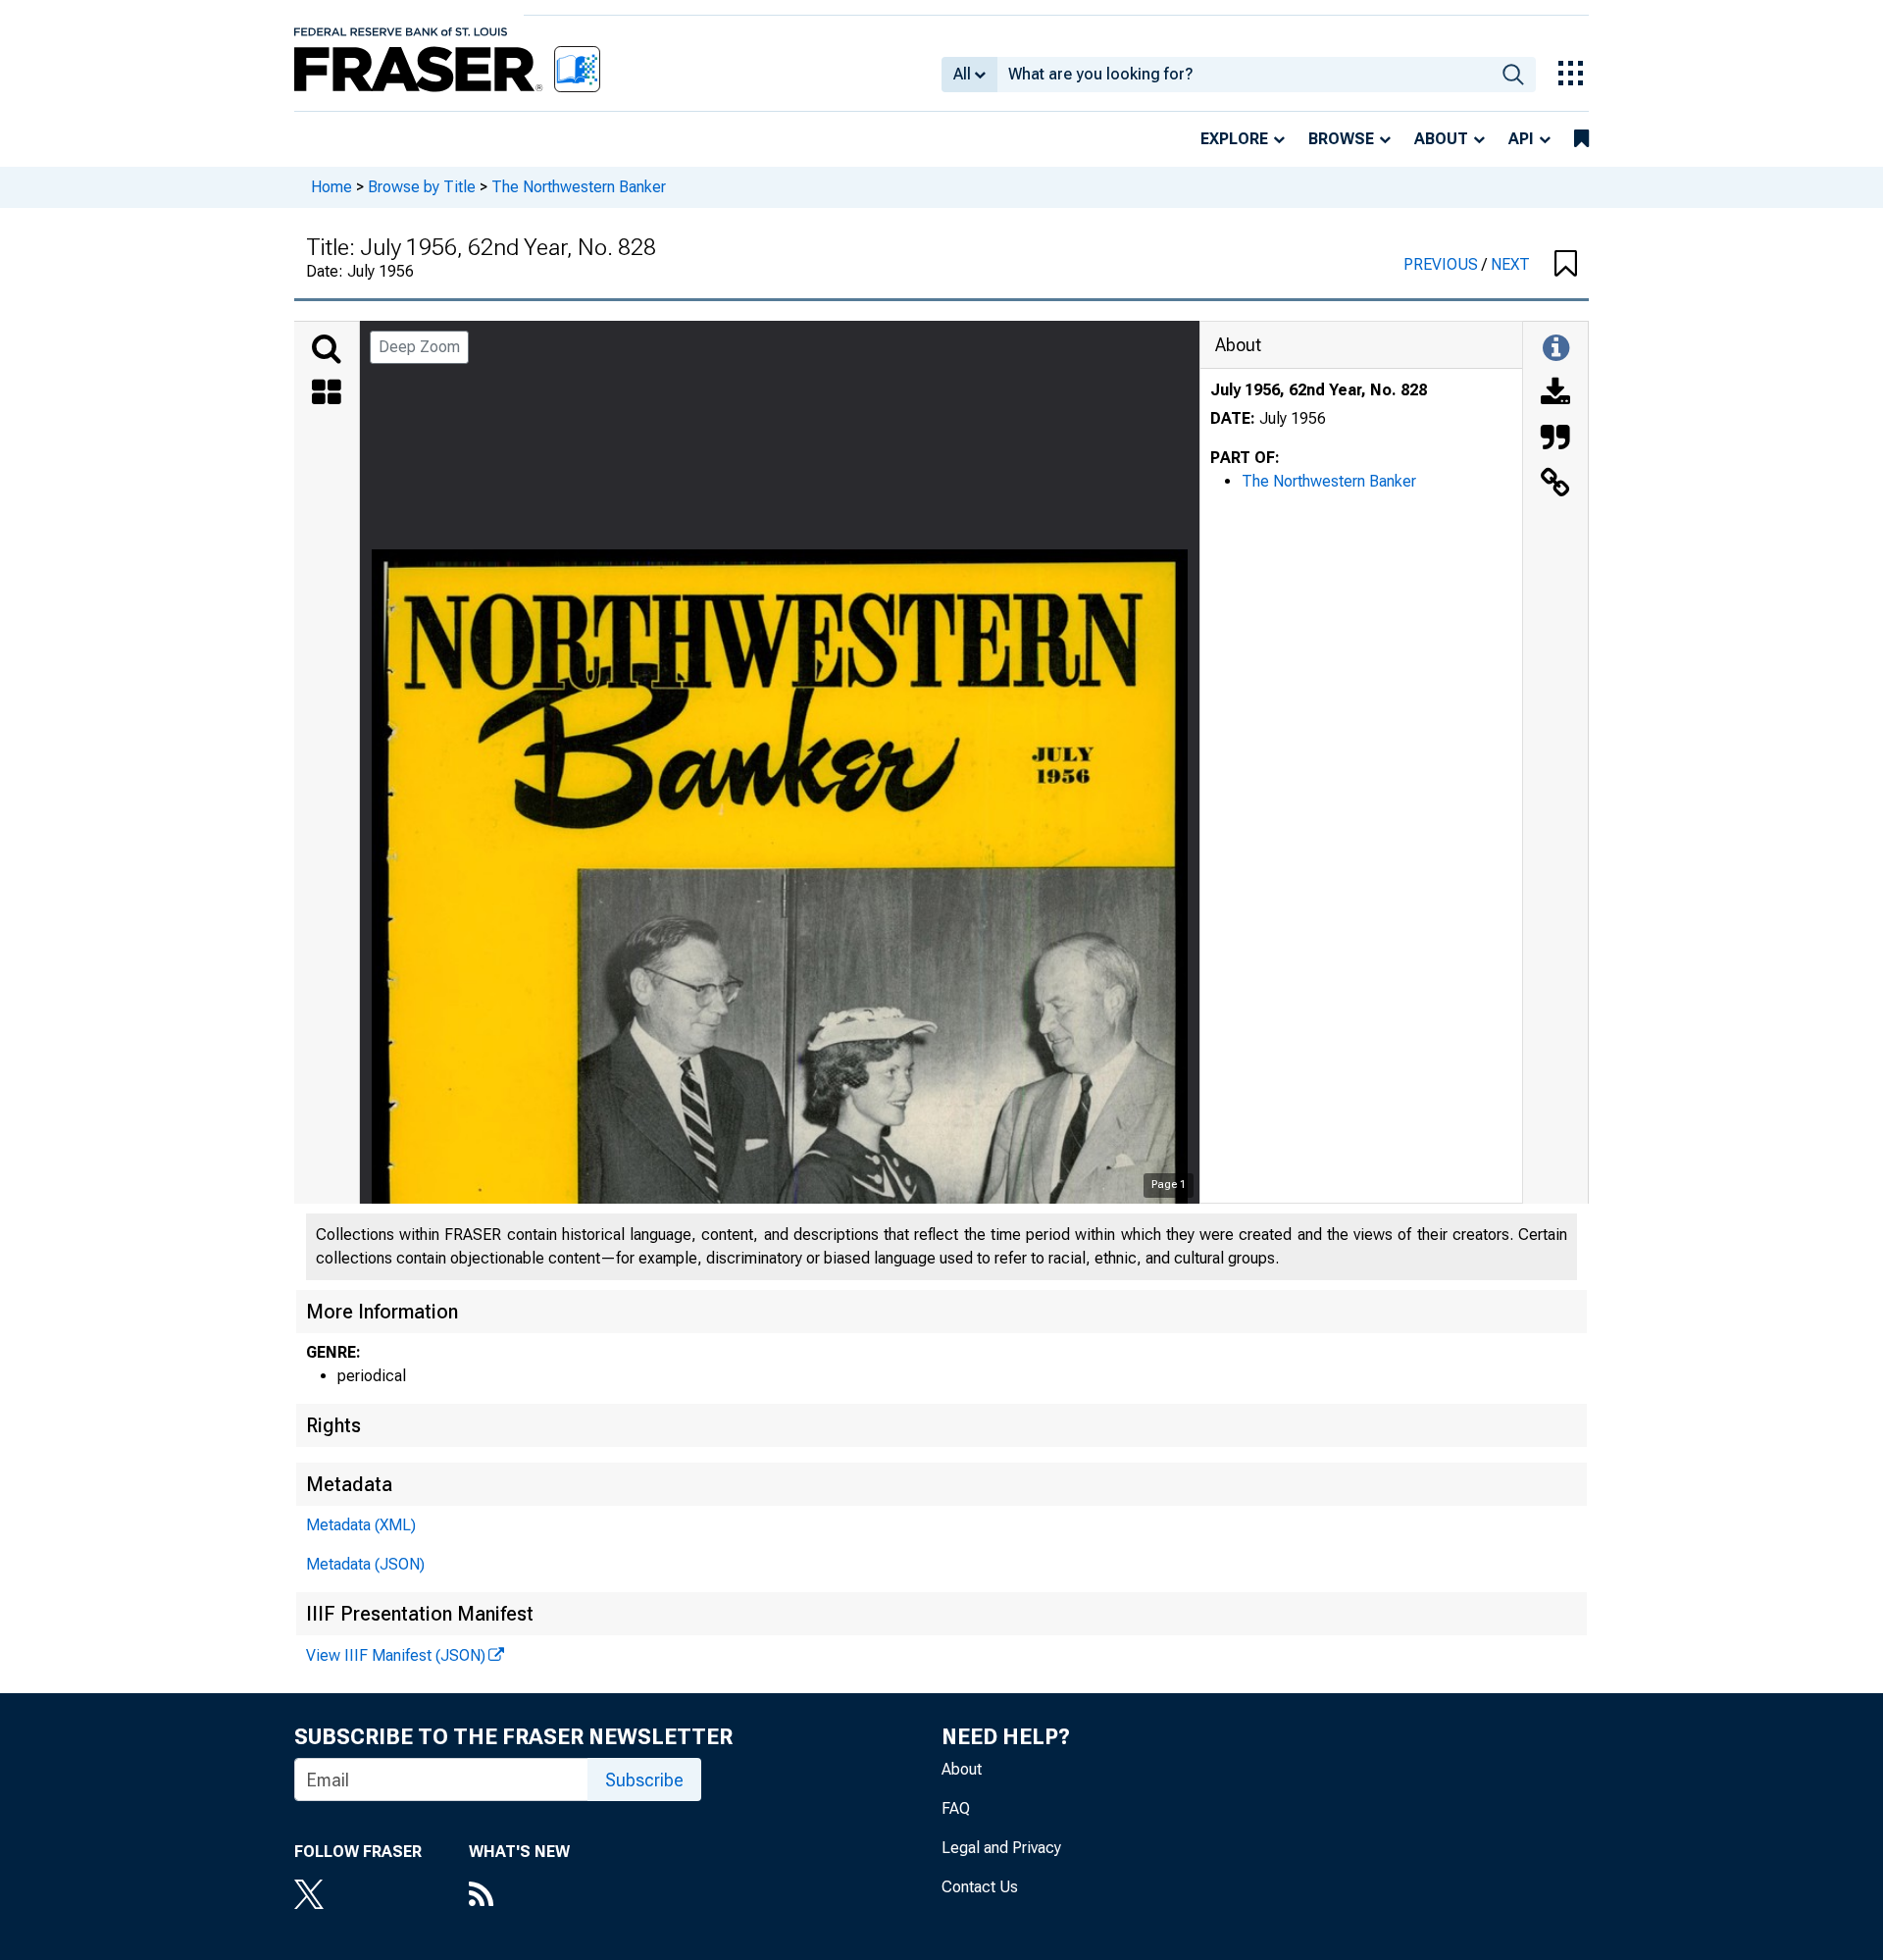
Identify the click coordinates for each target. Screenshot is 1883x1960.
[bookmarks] (1581, 139)
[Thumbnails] (327, 394)
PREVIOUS (1443, 264)
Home (331, 187)
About (1441, 139)
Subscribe (644, 1780)
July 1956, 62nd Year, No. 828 (1319, 390)
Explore (1234, 139)
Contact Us (980, 1887)
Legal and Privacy (1001, 1848)
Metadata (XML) (361, 1525)
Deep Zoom (419, 347)
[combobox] (1244, 75)
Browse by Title (422, 187)
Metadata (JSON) (365, 1564)
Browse (1341, 139)
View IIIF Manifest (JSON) (396, 1655)
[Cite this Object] (1555, 439)
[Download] (1555, 394)
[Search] (327, 349)
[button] (1566, 265)
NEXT (1510, 264)
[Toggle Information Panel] (1556, 349)
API (1521, 139)
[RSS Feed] (519, 1896)
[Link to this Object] (1555, 485)
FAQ (956, 1808)
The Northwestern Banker (579, 187)
